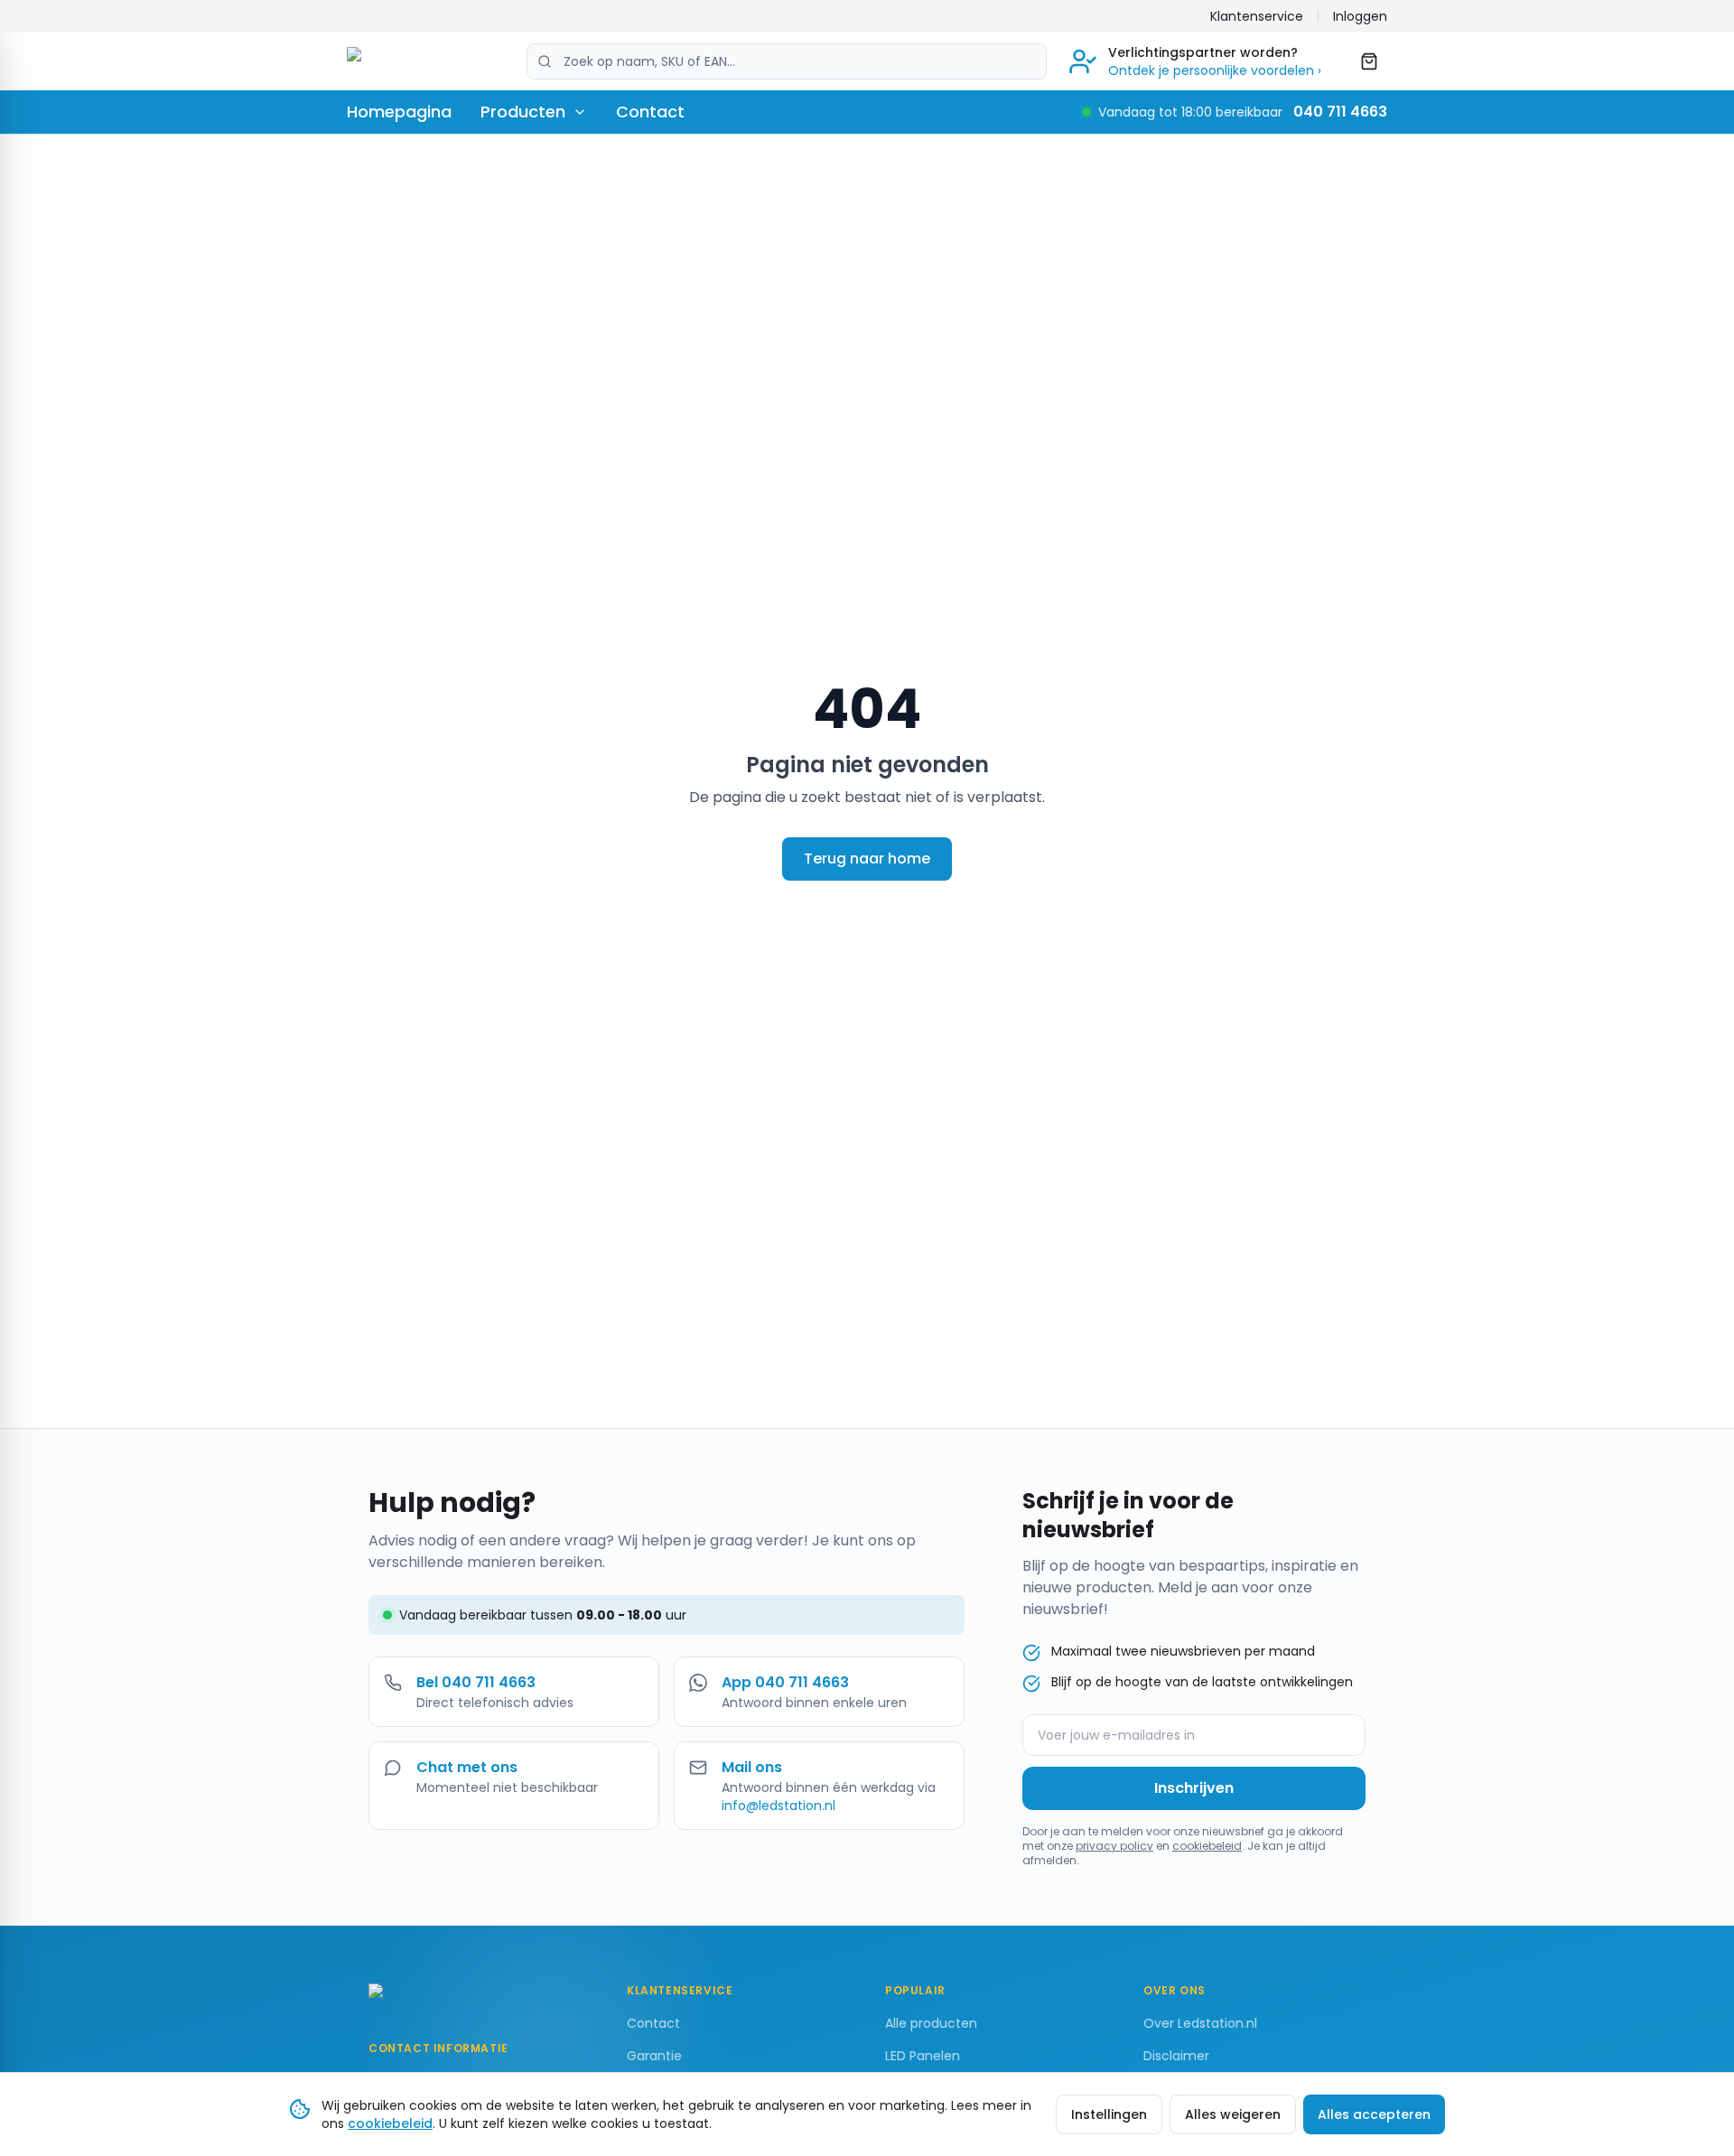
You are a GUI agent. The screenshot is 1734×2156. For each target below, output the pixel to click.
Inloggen (1360, 16)
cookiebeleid (1207, 1846)
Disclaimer (1176, 2056)
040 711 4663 (1340, 112)
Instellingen (1109, 2114)
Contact (650, 112)
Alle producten (931, 2023)
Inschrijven (1194, 1788)
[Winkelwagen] (1369, 61)
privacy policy (1114, 1846)
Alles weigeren (1233, 2114)
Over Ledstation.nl (1200, 2023)
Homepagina (399, 112)
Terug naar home (867, 859)
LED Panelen (923, 2056)
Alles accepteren (1374, 2114)
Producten (523, 112)
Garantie (654, 2056)
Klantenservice (1257, 16)
